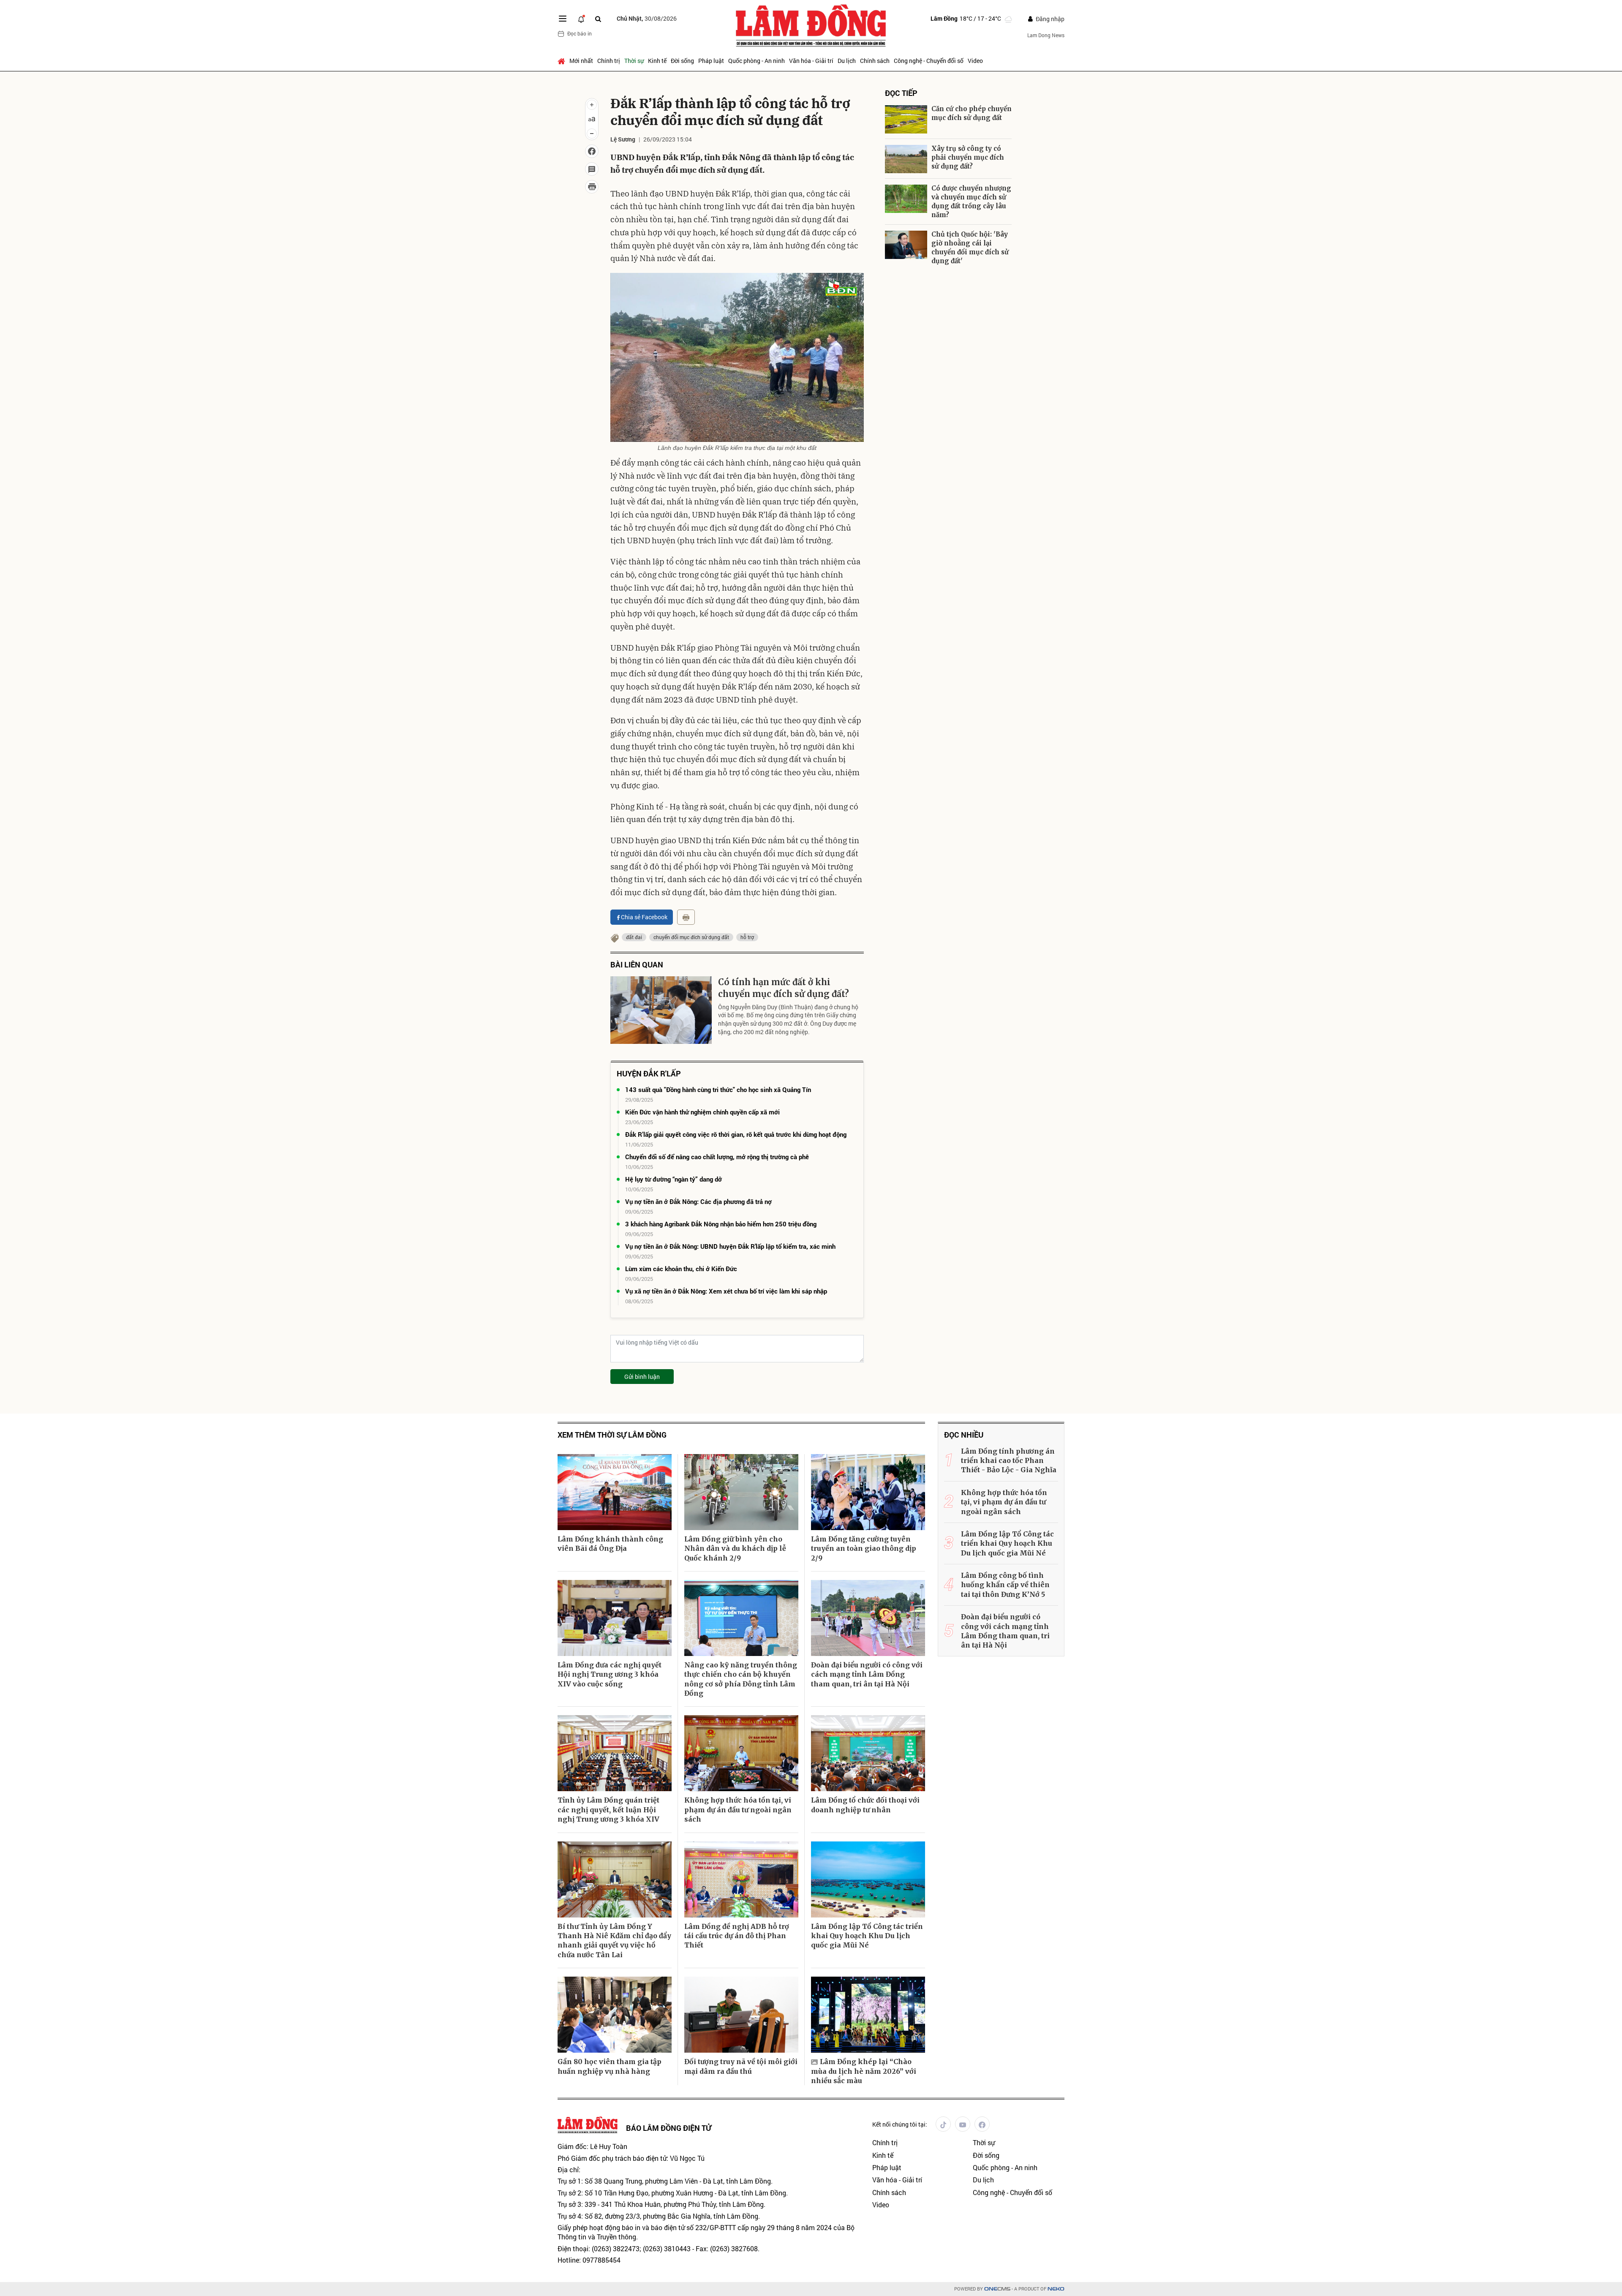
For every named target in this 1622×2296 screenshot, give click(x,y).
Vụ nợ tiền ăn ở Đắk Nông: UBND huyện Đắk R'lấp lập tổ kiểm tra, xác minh (730, 1246)
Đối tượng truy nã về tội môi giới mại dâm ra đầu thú (741, 2066)
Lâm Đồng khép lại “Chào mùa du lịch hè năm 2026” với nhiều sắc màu (864, 2071)
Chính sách (875, 61)
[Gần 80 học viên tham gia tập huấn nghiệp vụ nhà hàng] (615, 2015)
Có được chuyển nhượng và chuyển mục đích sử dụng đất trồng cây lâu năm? (971, 202)
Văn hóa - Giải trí (811, 61)
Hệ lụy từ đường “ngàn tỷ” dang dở (674, 1179)
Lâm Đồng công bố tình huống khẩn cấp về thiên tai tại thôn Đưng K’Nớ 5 (1005, 1585)
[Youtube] (963, 2124)
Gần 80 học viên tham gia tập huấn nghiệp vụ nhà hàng (610, 2066)
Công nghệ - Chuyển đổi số (929, 61)
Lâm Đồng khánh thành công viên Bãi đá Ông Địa (610, 1544)
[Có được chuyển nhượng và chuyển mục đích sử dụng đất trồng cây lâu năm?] (906, 199)
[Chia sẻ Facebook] (592, 151)
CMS (997, 2289)
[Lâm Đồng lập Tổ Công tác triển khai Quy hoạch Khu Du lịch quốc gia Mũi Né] (868, 1879)
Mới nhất (581, 61)
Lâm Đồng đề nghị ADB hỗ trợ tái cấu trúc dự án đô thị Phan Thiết (737, 1936)
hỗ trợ (747, 937)
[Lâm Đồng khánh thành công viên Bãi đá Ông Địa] (615, 1492)
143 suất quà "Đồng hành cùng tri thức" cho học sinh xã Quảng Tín (718, 1089)
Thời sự (634, 61)
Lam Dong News (1046, 35)
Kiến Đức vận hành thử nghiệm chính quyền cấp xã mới (702, 1112)
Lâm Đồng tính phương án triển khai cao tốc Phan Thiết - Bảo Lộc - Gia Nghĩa (1009, 1461)
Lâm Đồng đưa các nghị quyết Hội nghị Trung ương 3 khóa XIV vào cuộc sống (610, 1674)
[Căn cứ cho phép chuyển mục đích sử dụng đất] (906, 119)
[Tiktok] (943, 2124)
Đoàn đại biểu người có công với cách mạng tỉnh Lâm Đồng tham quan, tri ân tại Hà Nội (867, 1674)
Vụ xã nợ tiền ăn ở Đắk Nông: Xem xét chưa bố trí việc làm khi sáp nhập (726, 1291)
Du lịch (847, 61)
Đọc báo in (580, 33)
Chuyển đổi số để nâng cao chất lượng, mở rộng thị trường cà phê (717, 1157)
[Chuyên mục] (563, 19)
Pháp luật (711, 61)
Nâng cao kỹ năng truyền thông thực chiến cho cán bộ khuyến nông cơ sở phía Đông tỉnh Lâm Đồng (741, 1679)
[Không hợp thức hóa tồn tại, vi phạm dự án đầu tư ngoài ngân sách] (741, 1753)
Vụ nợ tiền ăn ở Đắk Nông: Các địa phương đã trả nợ (698, 1201)
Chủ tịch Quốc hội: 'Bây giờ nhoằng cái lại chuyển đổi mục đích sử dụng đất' (970, 248)
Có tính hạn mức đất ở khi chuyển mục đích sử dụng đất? (784, 988)
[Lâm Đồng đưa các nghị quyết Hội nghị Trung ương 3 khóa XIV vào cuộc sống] (615, 1618)
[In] (686, 917)
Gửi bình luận (642, 1377)
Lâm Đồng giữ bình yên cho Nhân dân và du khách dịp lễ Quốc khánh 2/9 (735, 1548)
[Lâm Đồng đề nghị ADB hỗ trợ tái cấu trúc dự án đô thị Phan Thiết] (741, 1879)
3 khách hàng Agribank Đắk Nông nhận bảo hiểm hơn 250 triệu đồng (721, 1224)
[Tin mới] (581, 19)
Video (975, 61)
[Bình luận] (592, 169)
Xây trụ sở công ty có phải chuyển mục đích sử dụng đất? (968, 157)
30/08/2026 (647, 18)
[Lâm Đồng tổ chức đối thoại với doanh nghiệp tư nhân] (868, 1753)
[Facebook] (982, 2124)
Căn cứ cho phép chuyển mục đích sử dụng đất (972, 113)
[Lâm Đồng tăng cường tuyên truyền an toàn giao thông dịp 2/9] (868, 1492)
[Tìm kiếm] (598, 19)
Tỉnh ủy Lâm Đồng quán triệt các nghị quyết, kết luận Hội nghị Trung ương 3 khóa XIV (608, 1810)
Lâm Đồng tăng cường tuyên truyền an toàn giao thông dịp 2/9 (864, 1548)
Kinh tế (657, 61)
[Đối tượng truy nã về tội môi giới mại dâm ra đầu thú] (741, 2015)
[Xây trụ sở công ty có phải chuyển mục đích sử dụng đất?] (906, 159)
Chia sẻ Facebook (644, 917)
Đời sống (682, 61)
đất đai (634, 937)
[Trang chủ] (562, 61)
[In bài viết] (592, 187)
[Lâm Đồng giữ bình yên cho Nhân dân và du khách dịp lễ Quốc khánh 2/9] (741, 1492)
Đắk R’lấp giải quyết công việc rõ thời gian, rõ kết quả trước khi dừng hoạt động (736, 1134)
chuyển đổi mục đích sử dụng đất (691, 937)
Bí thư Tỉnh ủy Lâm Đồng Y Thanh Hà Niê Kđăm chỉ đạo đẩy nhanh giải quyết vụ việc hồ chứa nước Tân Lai (614, 1941)
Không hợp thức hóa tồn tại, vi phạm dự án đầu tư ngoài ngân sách (738, 1810)
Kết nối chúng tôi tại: (900, 2124)
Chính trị (609, 61)
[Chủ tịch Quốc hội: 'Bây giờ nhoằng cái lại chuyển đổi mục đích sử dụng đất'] (906, 245)
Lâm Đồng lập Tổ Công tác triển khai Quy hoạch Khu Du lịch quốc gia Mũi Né (867, 1936)
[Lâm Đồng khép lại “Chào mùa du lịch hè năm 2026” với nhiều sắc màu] (868, 2015)
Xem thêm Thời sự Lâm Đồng (612, 1435)
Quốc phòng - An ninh (757, 61)
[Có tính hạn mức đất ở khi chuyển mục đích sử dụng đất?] (661, 1010)
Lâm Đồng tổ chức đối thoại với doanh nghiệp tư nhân (865, 1805)
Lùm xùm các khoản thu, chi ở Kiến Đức (681, 1269)
